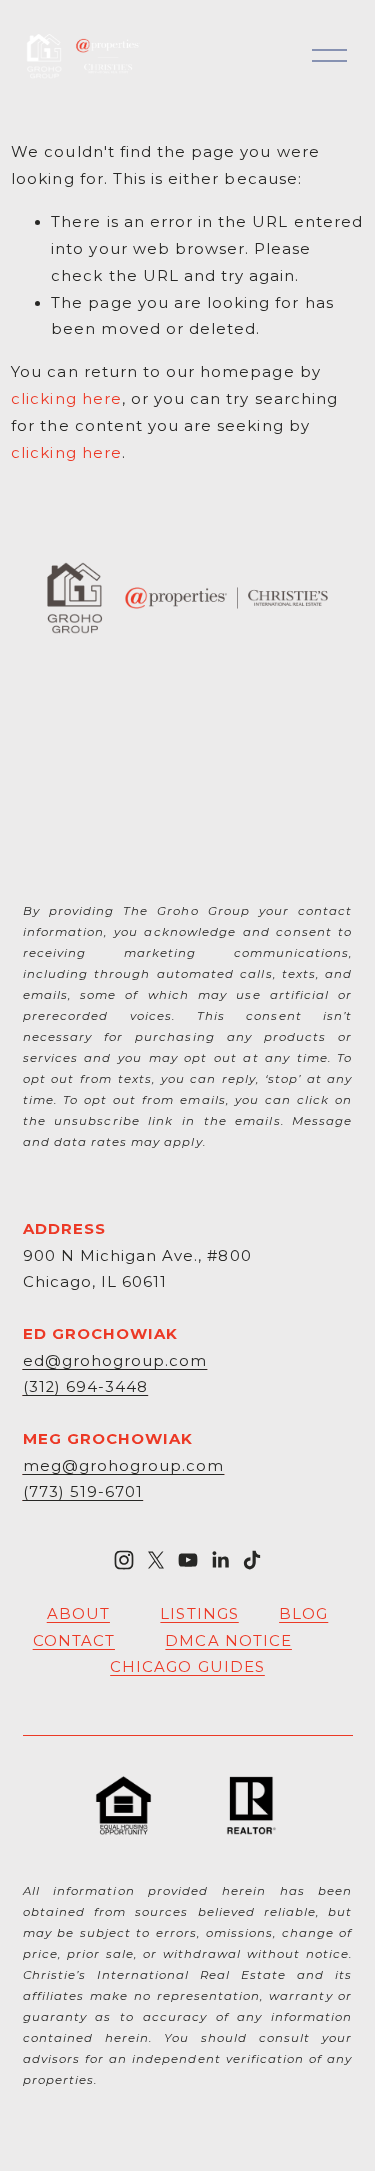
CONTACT (74, 1641)
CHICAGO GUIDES (187, 1667)
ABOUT (78, 1614)
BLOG (303, 1614)
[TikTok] (252, 1560)
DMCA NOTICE (228, 1641)
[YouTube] (188, 1560)
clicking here (66, 399)
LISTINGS (199, 1614)
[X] (156, 1560)
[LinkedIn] (220, 1560)
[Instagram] (124, 1560)
